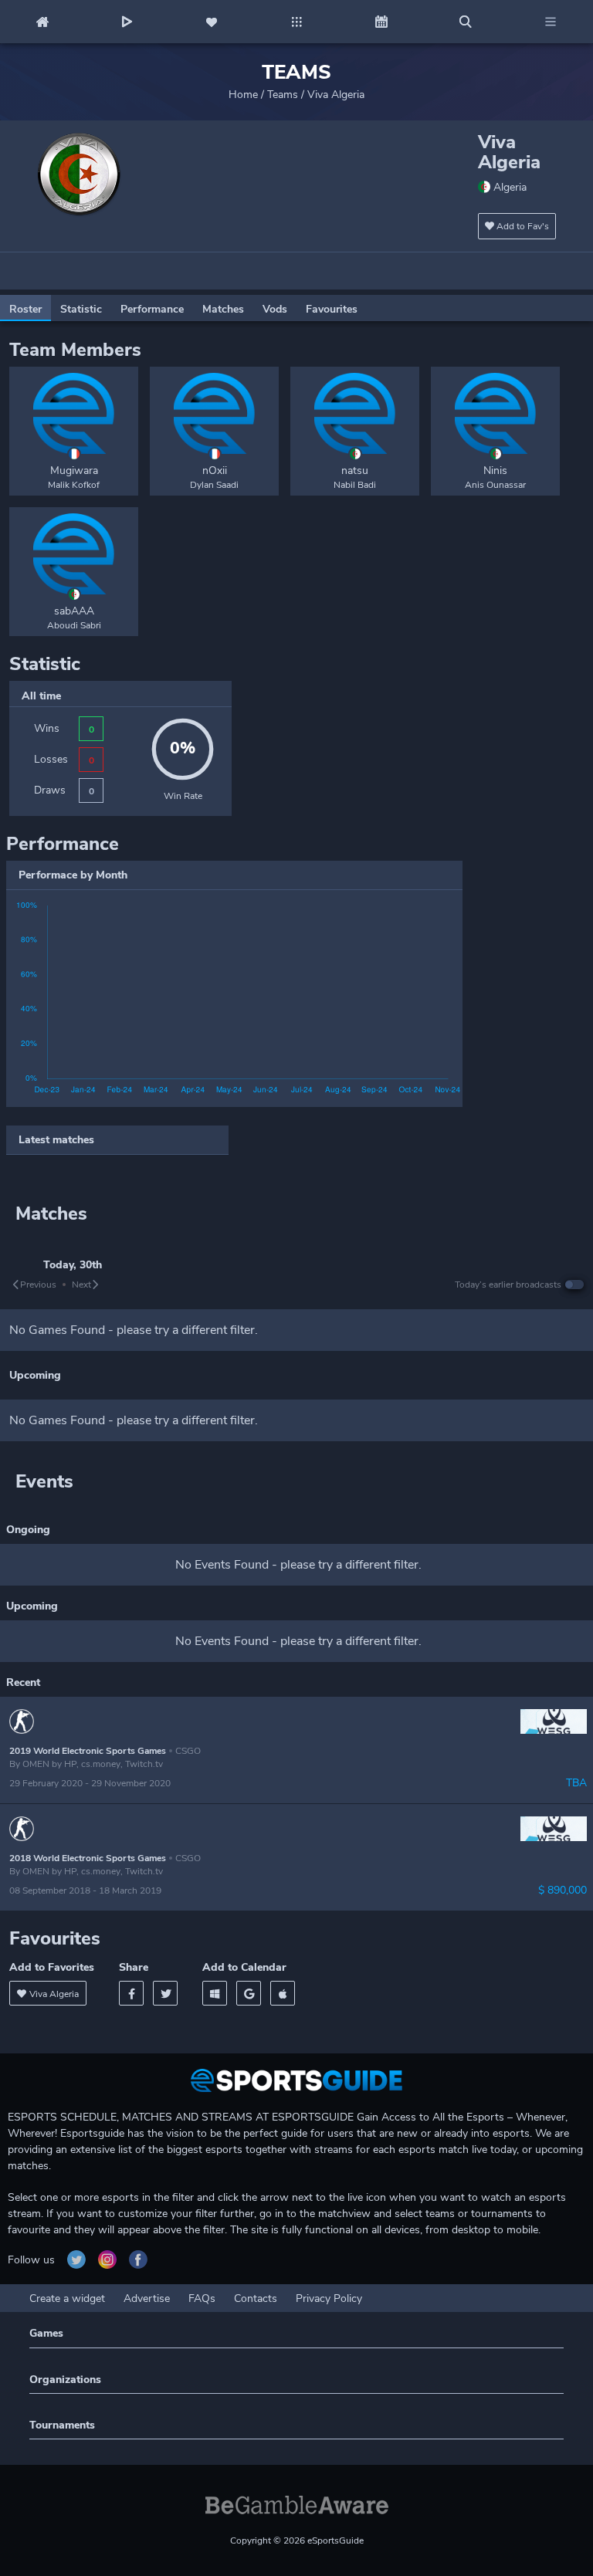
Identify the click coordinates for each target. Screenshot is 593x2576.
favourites (332, 309)
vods (275, 309)
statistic (81, 309)
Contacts (256, 2298)
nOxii (215, 471)
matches (223, 309)
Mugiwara (74, 471)
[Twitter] (165, 1993)
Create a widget (67, 2298)
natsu (355, 471)
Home (243, 95)
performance (152, 309)
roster (25, 309)
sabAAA (74, 611)
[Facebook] (131, 1993)
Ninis (495, 471)
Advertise (147, 2298)
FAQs (202, 2298)
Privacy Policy (329, 2298)
